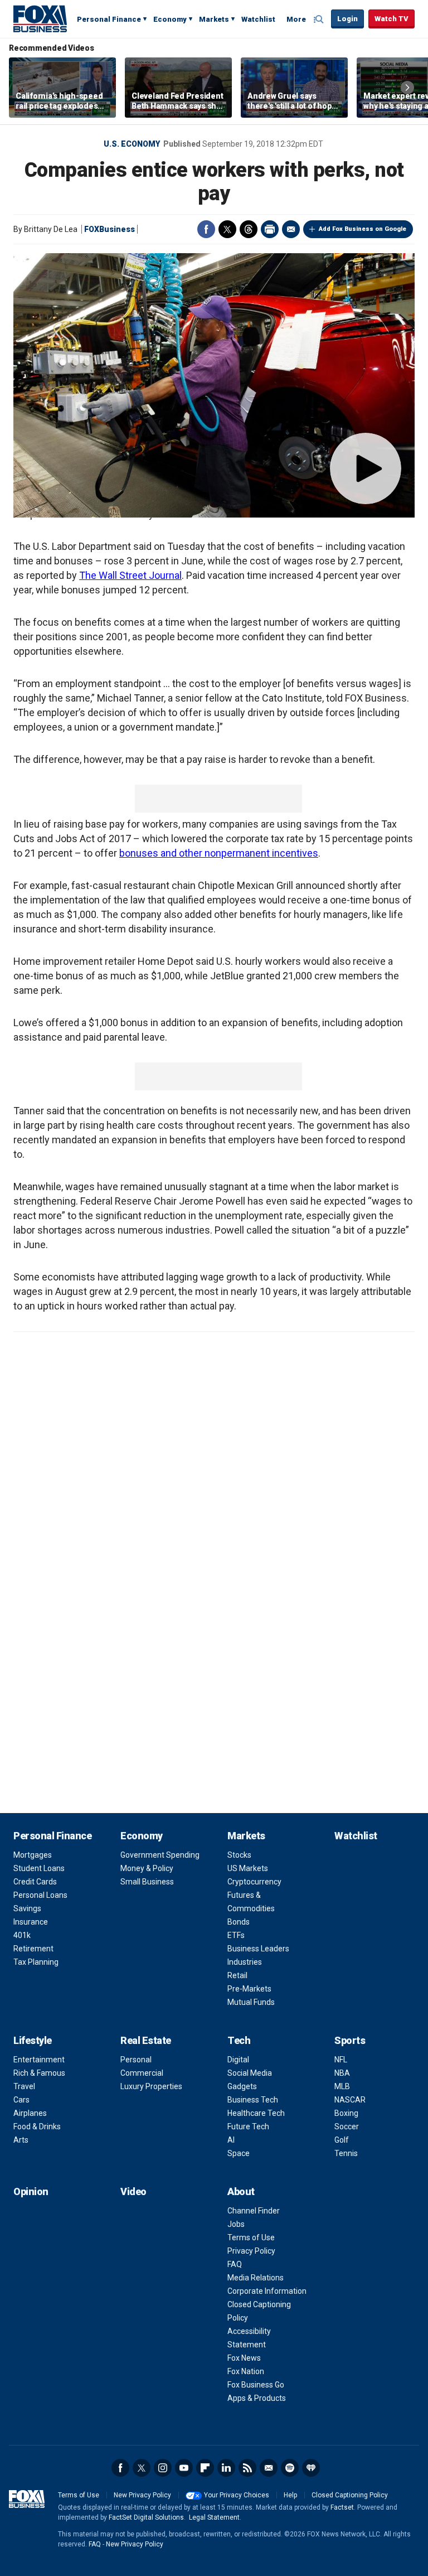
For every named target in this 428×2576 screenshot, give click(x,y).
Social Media (250, 2073)
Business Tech (253, 2100)
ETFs (236, 1935)
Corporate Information (267, 2291)
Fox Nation (246, 2371)
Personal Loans (40, 1895)
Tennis (346, 2153)
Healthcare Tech (256, 2113)
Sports (350, 2040)
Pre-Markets (249, 1989)
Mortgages (33, 1855)
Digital (238, 2060)
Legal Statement (214, 2517)
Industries (245, 1962)
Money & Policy (147, 1868)
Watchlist (258, 19)
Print (270, 229)
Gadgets (242, 2086)
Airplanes (30, 2113)
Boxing (346, 2113)
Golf (342, 2140)
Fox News (244, 2358)
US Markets (248, 1868)
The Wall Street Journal (130, 575)
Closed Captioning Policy (350, 2495)
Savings (27, 1908)
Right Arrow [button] (407, 88)
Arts (21, 2140)
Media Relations (256, 2278)
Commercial (142, 2073)
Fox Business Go (256, 2385)
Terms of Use (251, 2237)
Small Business (147, 1882)
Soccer (347, 2126)
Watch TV (391, 19)
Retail (237, 1975)
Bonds (239, 1922)
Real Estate (146, 2040)
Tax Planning (36, 1962)
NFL (341, 2060)
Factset (342, 2507)
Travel (24, 2086)
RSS (247, 2468)
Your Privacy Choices (237, 2495)
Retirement (33, 1949)
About (241, 2191)
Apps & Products (257, 2398)
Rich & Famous (39, 2073)
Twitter (227, 229)
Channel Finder (254, 2211)
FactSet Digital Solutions (146, 2517)
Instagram (163, 2468)
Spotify (290, 2468)
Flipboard (205, 2468)
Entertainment (39, 2060)
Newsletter (269, 2468)
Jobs (236, 2224)
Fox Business (40, 18)
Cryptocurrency (254, 1882)
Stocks (239, 1855)
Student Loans (39, 1868)
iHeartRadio (311, 2468)
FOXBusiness (110, 229)
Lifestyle (33, 2040)
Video (133, 2191)
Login (347, 19)
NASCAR (350, 2100)
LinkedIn (226, 2468)
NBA (342, 2073)
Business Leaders (258, 1949)
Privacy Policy (251, 2251)
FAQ (235, 2264)
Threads (249, 229)
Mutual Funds (251, 2002)
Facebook (206, 229)
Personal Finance (109, 19)
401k (22, 1935)
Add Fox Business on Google (363, 229)
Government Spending (160, 1855)
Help (290, 2495)
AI (231, 2140)
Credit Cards (35, 1882)
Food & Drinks (37, 2126)
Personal (136, 2060)
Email (291, 229)
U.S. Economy (132, 144)
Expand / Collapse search (320, 20)
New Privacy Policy (142, 2495)
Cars (21, 2100)
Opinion (31, 2191)
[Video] (214, 385)
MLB (342, 2086)
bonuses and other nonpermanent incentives (219, 853)
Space (239, 2153)
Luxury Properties (151, 2086)
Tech (239, 2040)
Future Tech (248, 2126)
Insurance (31, 1922)
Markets (214, 19)
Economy (170, 19)
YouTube (184, 2468)
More (296, 19)
